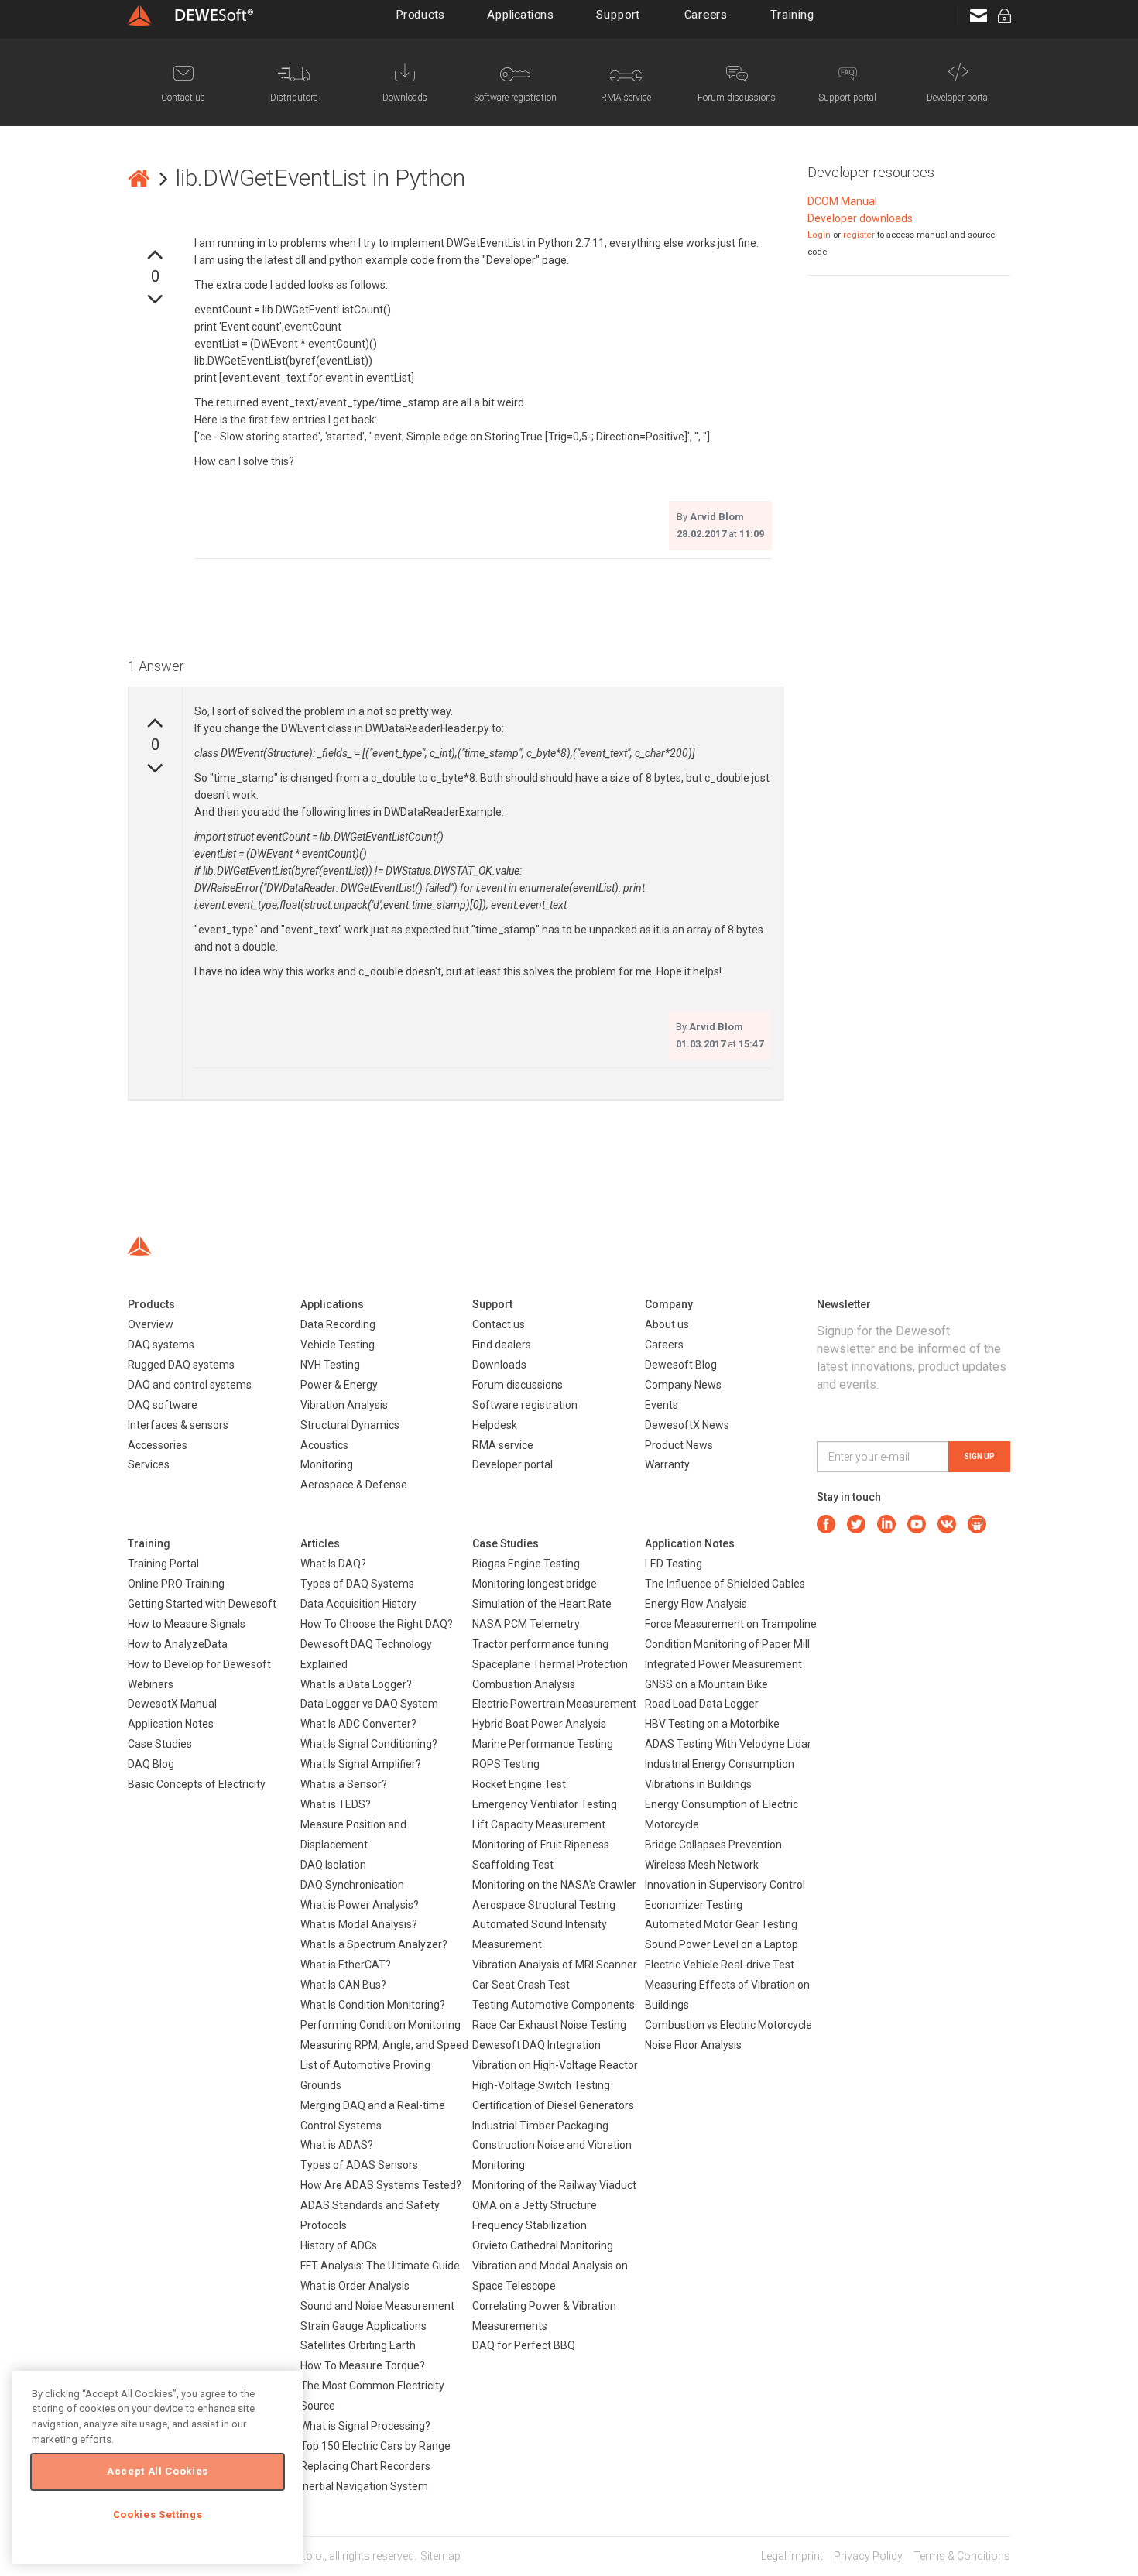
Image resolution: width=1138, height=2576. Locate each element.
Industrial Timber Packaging (540, 2126)
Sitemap (440, 2556)
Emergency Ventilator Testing (545, 1804)
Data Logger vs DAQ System (369, 1704)
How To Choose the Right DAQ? (377, 1624)
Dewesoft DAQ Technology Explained (366, 1654)
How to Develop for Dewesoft (199, 1664)
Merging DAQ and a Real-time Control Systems (373, 2115)
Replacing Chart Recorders (365, 2466)
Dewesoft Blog (681, 1365)
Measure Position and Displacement (353, 1834)
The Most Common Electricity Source (372, 2396)
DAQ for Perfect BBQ (524, 2345)
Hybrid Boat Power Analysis (539, 1724)
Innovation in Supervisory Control (725, 1885)
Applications (520, 15)
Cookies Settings (158, 2514)
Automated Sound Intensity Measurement (540, 1934)
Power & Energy (339, 1385)
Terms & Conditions (962, 2556)
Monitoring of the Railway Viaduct (554, 2185)
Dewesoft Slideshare (977, 1524)
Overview (151, 1324)
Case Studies (160, 1744)
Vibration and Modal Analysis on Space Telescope (550, 2276)
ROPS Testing (506, 1764)
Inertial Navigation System (364, 2486)
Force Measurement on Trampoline (731, 1624)
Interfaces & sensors (178, 1425)
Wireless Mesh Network (702, 1865)
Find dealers (502, 1345)
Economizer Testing (694, 1905)
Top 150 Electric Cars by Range (375, 2446)
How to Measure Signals (187, 1624)
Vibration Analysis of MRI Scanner (555, 1965)
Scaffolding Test (513, 1865)
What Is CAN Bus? (343, 1985)
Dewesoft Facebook (826, 1524)
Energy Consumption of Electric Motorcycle (722, 1814)
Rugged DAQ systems (181, 1365)
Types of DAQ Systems (357, 1584)
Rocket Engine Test (519, 1784)
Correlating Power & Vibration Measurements (544, 2316)
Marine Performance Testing (543, 1744)
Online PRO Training (176, 1584)
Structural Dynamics (350, 1425)
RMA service (503, 1445)
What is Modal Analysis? (359, 1924)
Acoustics (324, 1445)
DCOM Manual (842, 201)
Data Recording (338, 1324)
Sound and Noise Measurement (377, 2306)
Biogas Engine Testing (526, 1564)
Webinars (151, 1684)
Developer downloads (860, 218)
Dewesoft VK (947, 1524)
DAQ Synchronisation (352, 1885)
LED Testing (674, 1564)
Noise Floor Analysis (693, 2045)
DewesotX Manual (172, 1704)
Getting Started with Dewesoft (202, 1604)
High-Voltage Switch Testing (541, 2085)
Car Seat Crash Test (521, 1985)
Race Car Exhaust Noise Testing (549, 2025)
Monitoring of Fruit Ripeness (541, 1845)
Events (662, 1405)
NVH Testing (330, 1365)
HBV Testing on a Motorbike (712, 1724)
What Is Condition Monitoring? (373, 2005)
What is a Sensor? (344, 1784)
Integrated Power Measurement (723, 1664)
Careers (706, 15)
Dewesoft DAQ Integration (536, 2045)
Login (819, 235)
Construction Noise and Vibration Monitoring (552, 2155)
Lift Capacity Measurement (539, 1824)
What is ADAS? (337, 2145)
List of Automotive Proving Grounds (365, 2075)
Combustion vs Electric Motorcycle (728, 2025)
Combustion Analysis (524, 1684)
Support (619, 15)
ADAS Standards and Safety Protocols (370, 2215)
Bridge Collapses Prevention (713, 1845)
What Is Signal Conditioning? (369, 1744)
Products (421, 15)
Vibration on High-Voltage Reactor (555, 2065)
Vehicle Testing (338, 1345)
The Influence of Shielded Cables (725, 1584)
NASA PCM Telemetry (526, 1624)
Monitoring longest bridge (535, 1584)
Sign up (979, 1456)
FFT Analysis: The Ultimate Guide (380, 2266)
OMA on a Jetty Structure (535, 2205)
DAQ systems (161, 1345)
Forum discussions (518, 1385)
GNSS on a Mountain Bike (706, 1684)
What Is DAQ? (333, 1564)
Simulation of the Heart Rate (542, 1604)
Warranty (667, 1464)
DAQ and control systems (190, 1385)
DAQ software (163, 1405)
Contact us (499, 1324)
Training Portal (163, 1564)
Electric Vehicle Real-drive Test (720, 1965)
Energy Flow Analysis (696, 1604)
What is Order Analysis (355, 2286)
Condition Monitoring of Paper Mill (727, 1644)
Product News (679, 1445)
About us (667, 1324)
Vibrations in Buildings (698, 1784)
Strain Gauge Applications (363, 2326)
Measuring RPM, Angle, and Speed (384, 2045)
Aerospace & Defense (354, 1485)
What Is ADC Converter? (358, 1724)
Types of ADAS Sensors (359, 2165)
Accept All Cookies (158, 2471)
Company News (683, 1385)
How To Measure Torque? (363, 2365)
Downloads (499, 1365)
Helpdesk (495, 1425)
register (859, 235)
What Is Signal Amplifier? (361, 1764)
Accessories (158, 1445)
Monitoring (327, 1464)
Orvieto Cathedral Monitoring (543, 2245)
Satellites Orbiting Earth (358, 2345)
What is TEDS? (336, 1804)
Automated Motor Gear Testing (721, 1924)
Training (793, 15)
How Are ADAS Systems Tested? (381, 2185)
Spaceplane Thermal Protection (550, 1664)
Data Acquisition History (358, 1604)
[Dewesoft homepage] (190, 15)
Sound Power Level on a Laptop (722, 1944)
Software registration (525, 1405)
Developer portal (512, 1464)
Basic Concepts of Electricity (197, 1784)
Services (149, 1464)
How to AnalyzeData (178, 1644)
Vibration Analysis (344, 1405)
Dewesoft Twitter (856, 1524)
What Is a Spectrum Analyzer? (374, 1944)
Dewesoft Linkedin (886, 1524)
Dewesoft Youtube (917, 1524)
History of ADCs (339, 2245)
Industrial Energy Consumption (720, 1764)
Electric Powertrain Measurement (554, 1704)
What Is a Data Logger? (356, 1684)
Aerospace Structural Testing (544, 1905)
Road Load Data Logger (702, 1704)
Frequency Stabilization (530, 2225)
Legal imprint (792, 2556)
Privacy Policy (868, 2556)
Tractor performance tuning (540, 1644)
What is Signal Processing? (365, 2426)
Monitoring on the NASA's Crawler (554, 1885)
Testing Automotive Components (554, 2005)
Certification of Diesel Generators (553, 2105)
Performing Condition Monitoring (380, 2025)
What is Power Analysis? (360, 1905)
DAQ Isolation (333, 1865)
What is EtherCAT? (346, 1965)
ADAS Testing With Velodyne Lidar (728, 1744)
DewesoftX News (687, 1425)
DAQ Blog (151, 1764)
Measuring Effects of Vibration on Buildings (727, 1995)
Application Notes (171, 1724)
